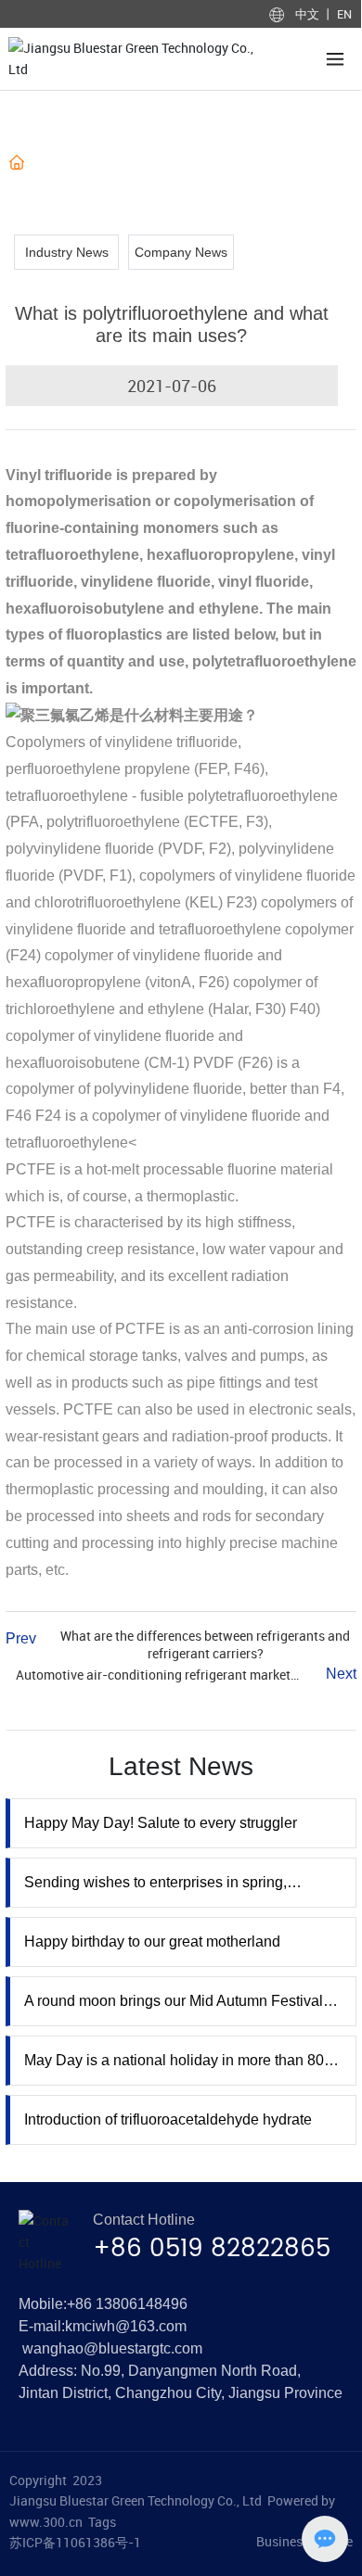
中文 (309, 14)
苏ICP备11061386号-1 (75, 2542)
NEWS (93, 163)
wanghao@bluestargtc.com (112, 2348)
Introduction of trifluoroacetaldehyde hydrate (168, 2119)
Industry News (166, 163)
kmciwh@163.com (126, 2326)
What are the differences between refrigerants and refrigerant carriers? (205, 1644)
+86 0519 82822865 (212, 2249)
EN (343, 14)
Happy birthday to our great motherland (152, 1942)
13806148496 (142, 2304)
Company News (181, 252)
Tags (102, 2522)
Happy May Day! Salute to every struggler (161, 1823)
